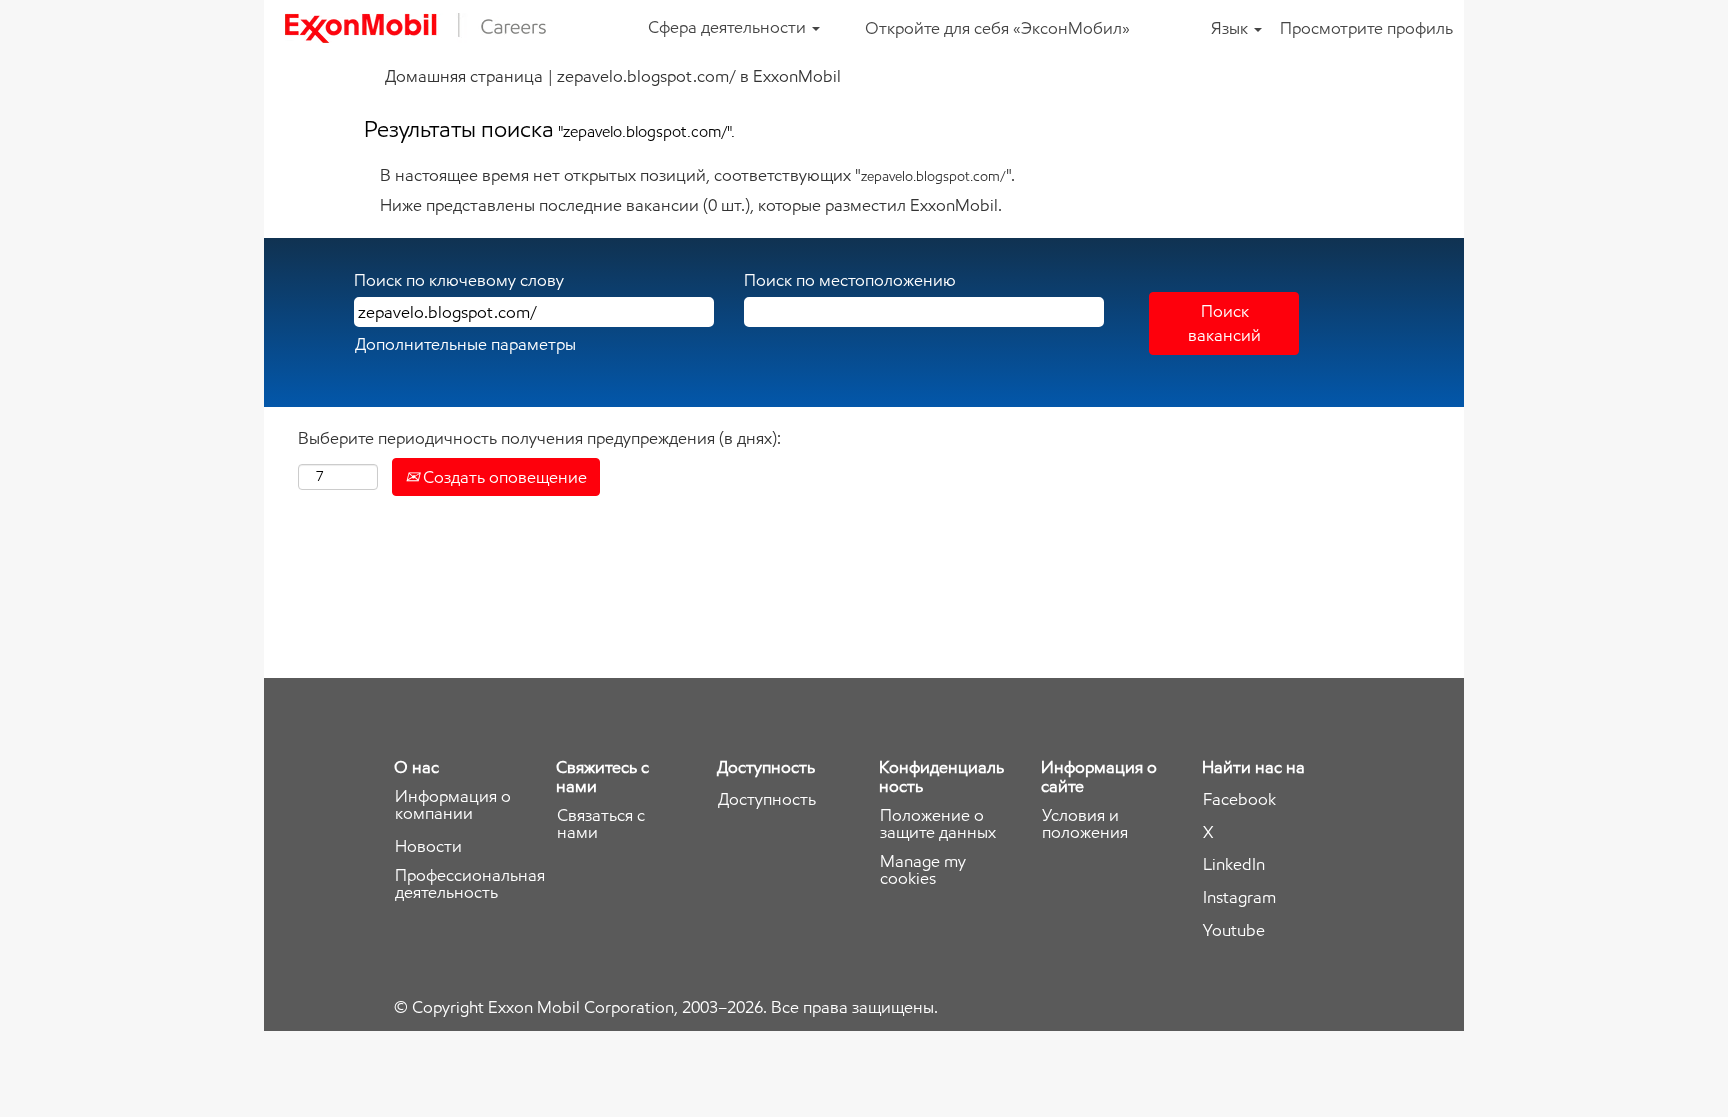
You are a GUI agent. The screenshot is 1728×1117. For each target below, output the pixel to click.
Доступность (767, 799)
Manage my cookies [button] (923, 870)
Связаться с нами (601, 824)
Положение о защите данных (938, 824)
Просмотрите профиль (1366, 28)
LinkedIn (1234, 864)
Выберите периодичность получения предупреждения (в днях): (539, 438)
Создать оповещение (503, 477)
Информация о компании (453, 805)
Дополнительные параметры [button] (465, 344)
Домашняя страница (464, 76)
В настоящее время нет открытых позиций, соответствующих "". (697, 175)
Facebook (1239, 799)
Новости (428, 846)
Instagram (1239, 897)
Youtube (1234, 930)
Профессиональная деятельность (470, 884)
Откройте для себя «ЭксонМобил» (997, 28)
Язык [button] (1231, 28)
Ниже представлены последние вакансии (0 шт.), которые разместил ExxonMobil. (691, 205)
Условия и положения (1085, 824)
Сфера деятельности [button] (729, 27)
